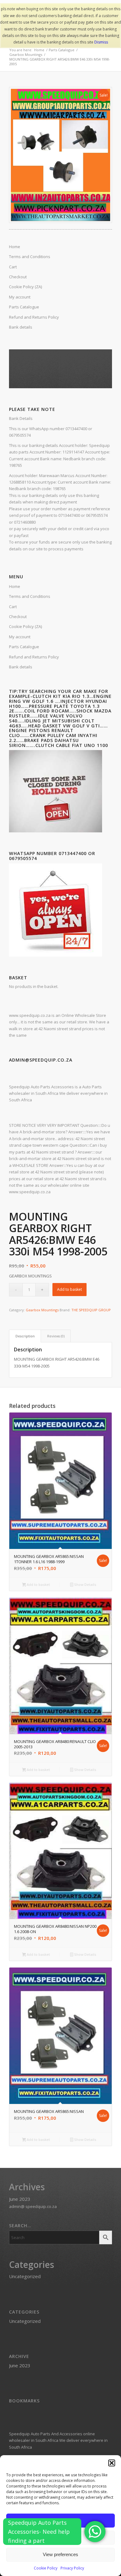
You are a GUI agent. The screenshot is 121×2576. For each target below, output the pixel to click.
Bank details (21, 667)
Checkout (18, 617)
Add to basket (69, 1289)
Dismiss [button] (101, 42)
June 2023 (20, 2199)
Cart (13, 607)
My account (20, 637)
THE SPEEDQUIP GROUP (91, 1310)
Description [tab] (25, 1336)
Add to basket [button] (38, 1584)
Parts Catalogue (24, 647)
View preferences (60, 2554)
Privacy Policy (72, 2568)
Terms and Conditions (30, 596)
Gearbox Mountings (42, 1310)
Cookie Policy (46, 2568)
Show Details (85, 1584)
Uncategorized (25, 2276)
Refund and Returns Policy (34, 657)
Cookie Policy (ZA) (25, 626)
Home (15, 586)
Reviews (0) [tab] (56, 1336)
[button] (112, 2463)
